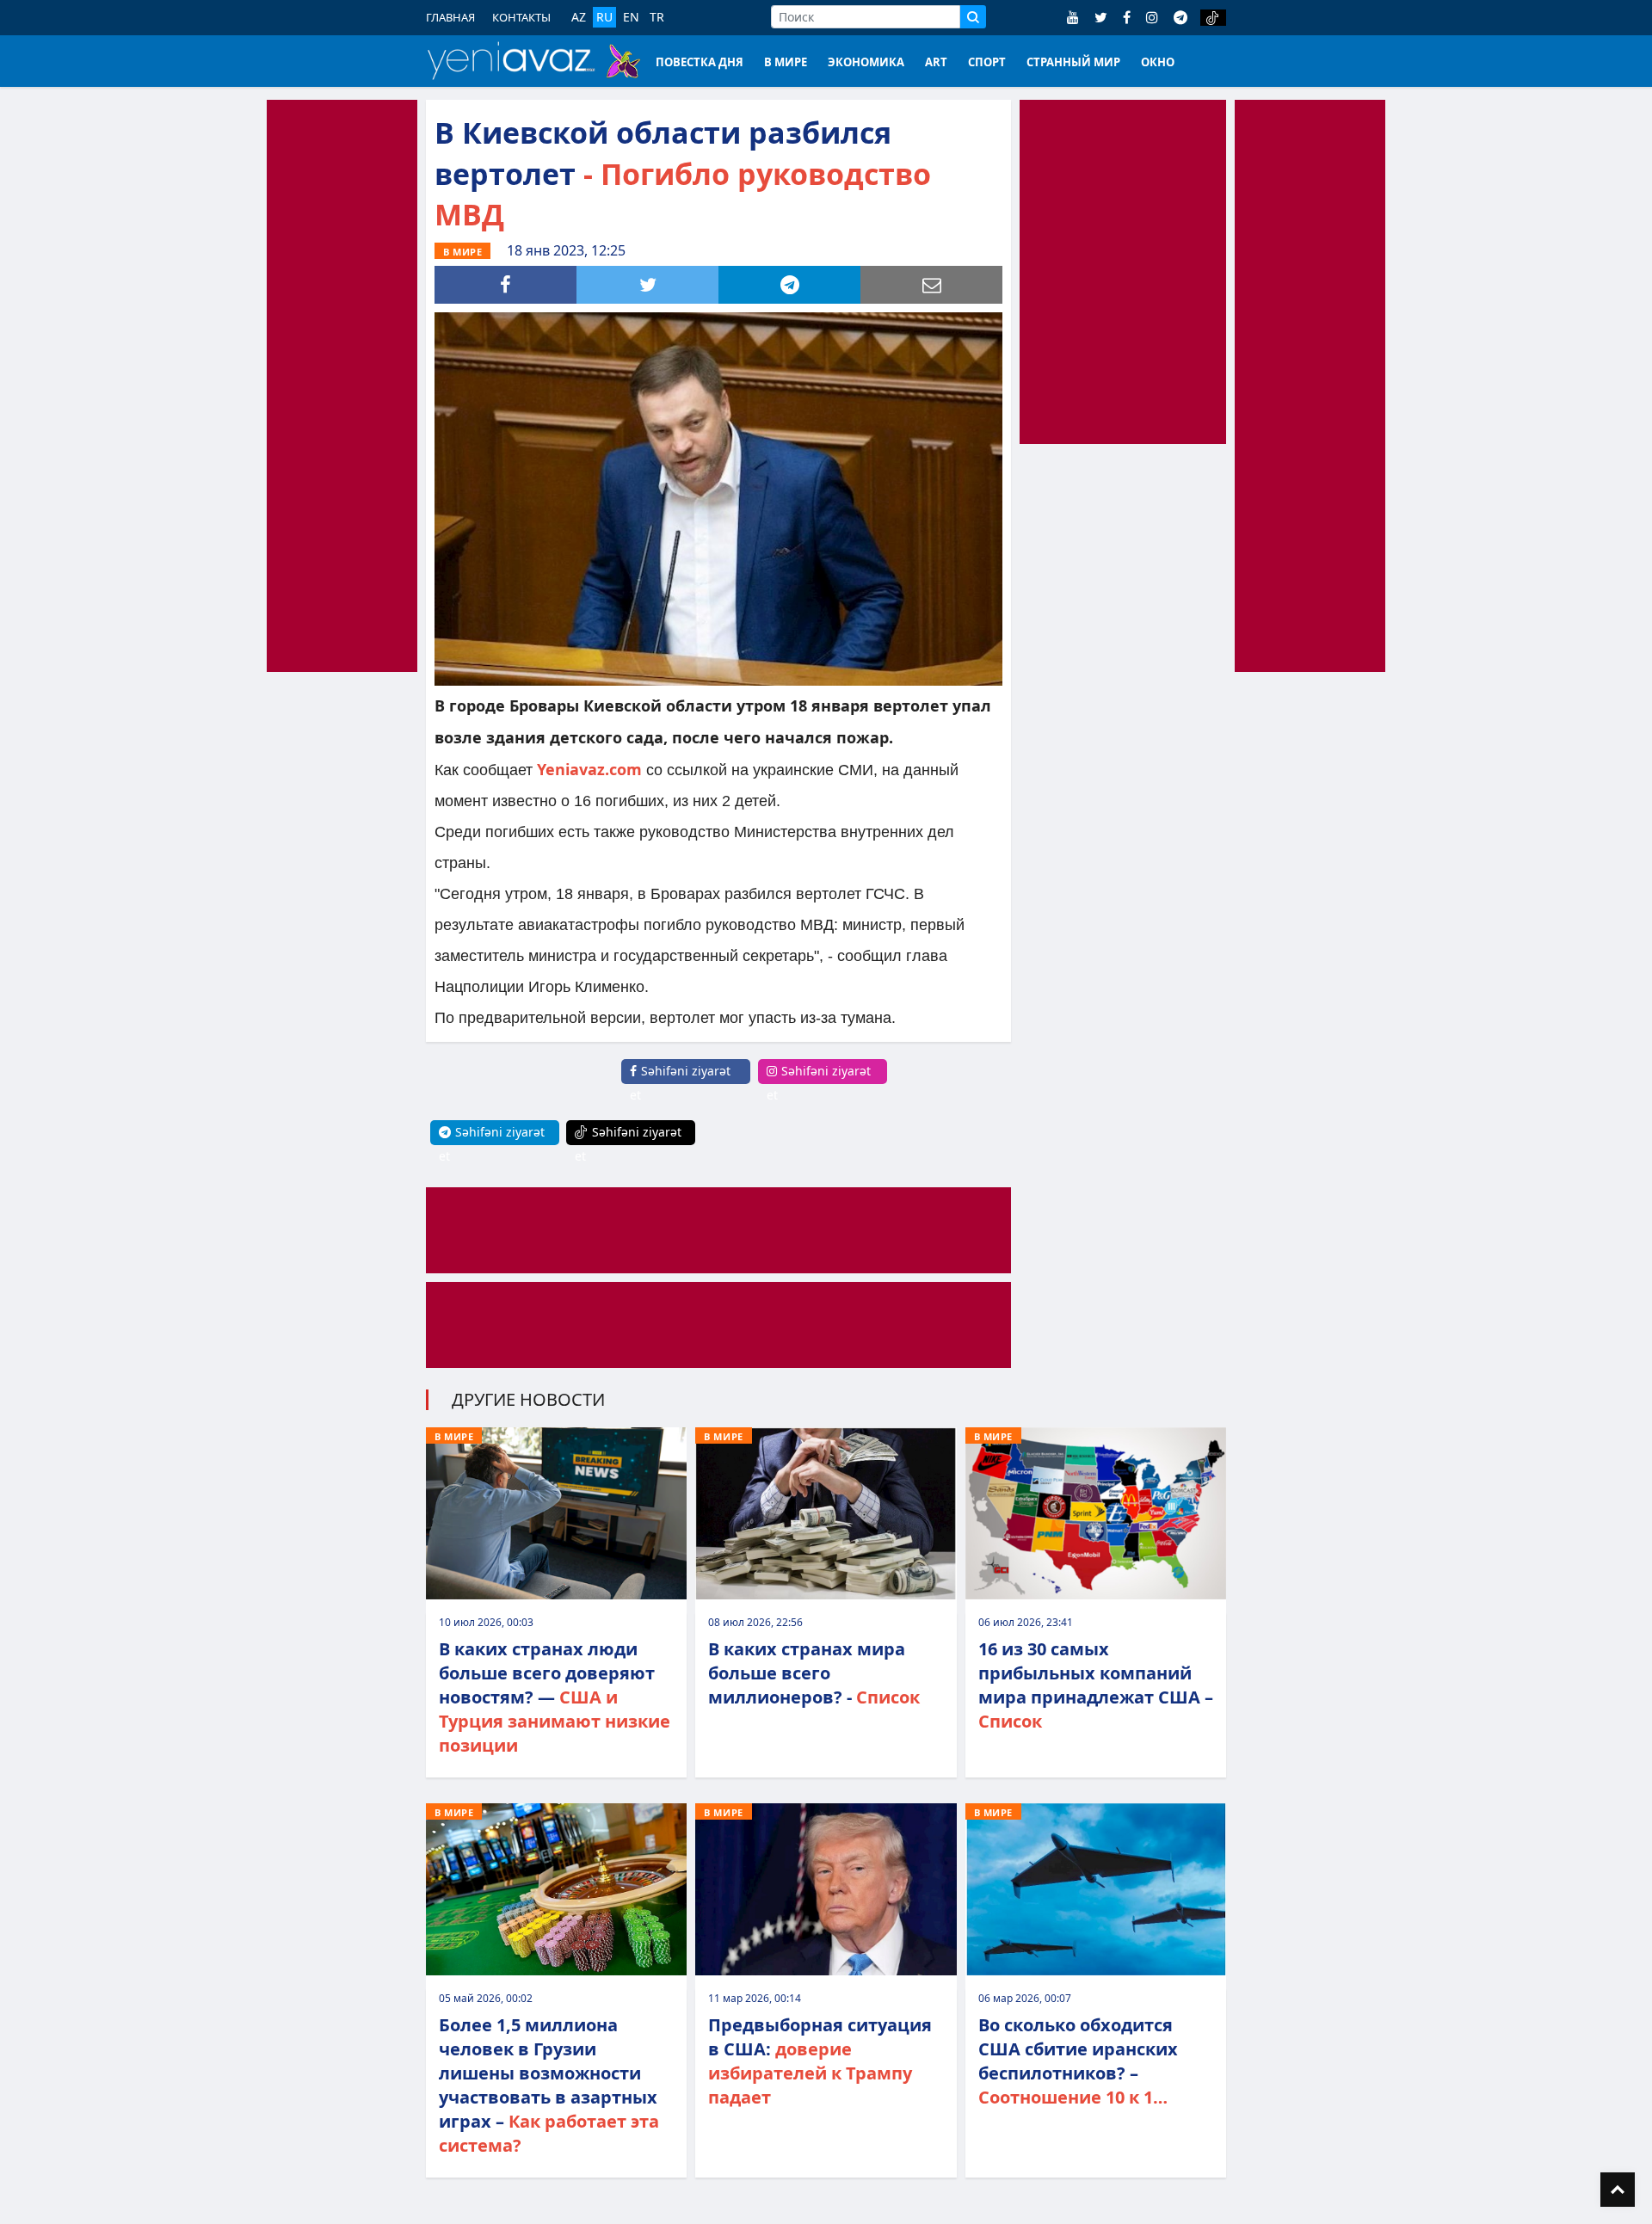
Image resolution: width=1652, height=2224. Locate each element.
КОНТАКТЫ (521, 17)
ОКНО (1158, 62)
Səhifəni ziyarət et (680, 1083)
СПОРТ (987, 62)
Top (1618, 2190)
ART (936, 62)
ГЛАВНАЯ (450, 17)
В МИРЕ (786, 62)
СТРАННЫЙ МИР (1073, 62)
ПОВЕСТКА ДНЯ (700, 62)
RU (604, 17)
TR (657, 17)
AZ (579, 17)
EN (631, 17)
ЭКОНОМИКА (866, 62)
